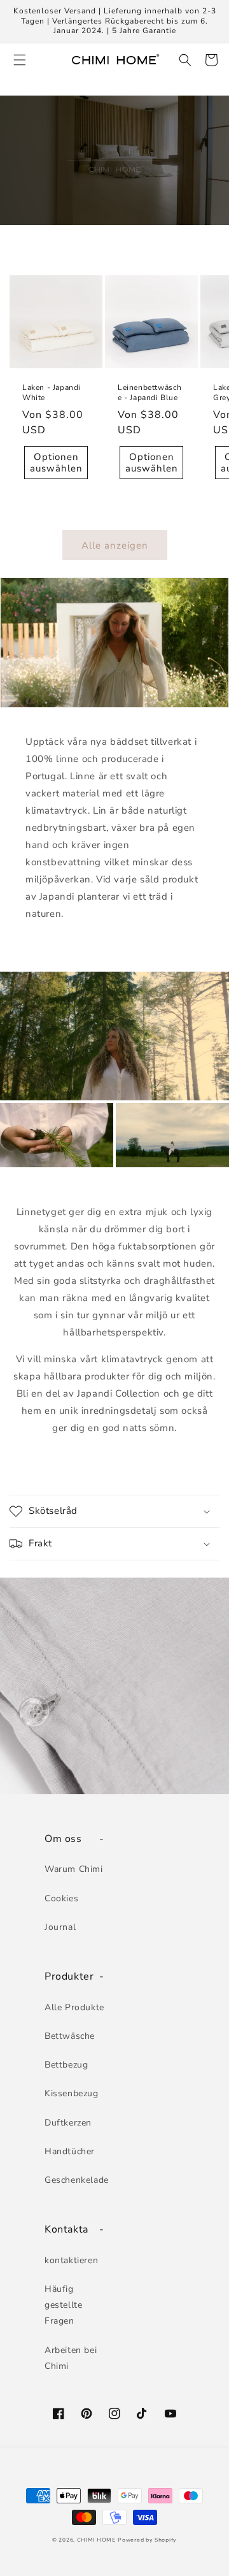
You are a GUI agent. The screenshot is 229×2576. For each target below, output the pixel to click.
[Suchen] (183, 60)
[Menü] (18, 60)
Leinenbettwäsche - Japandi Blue (150, 393)
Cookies (61, 1898)
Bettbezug (66, 2065)
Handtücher (70, 2151)
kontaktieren (71, 2260)
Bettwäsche (70, 2036)
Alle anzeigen (115, 545)
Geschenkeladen (76, 2180)
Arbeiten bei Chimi (71, 2358)
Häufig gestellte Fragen (63, 2305)
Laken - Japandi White (52, 393)
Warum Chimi (74, 1869)
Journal (60, 1927)
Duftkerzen (68, 2123)
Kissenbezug (72, 2093)
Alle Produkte (74, 2007)
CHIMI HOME (96, 2540)
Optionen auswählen (56, 463)
